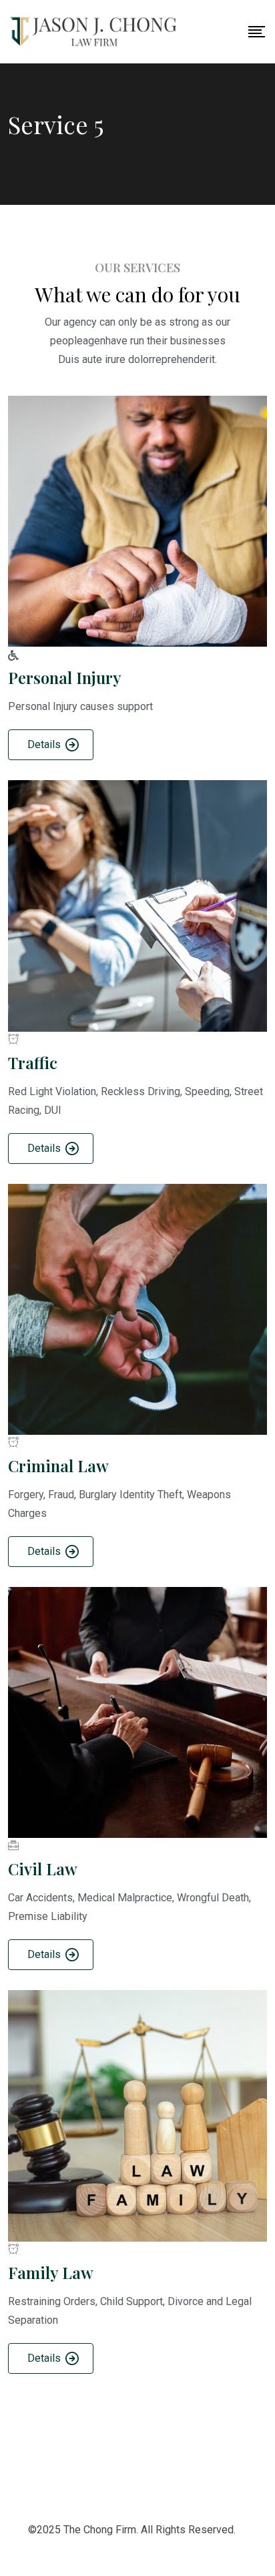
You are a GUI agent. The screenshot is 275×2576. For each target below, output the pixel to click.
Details (44, 744)
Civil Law (43, 1869)
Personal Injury (65, 677)
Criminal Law (58, 1466)
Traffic (33, 1062)
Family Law (51, 2272)
